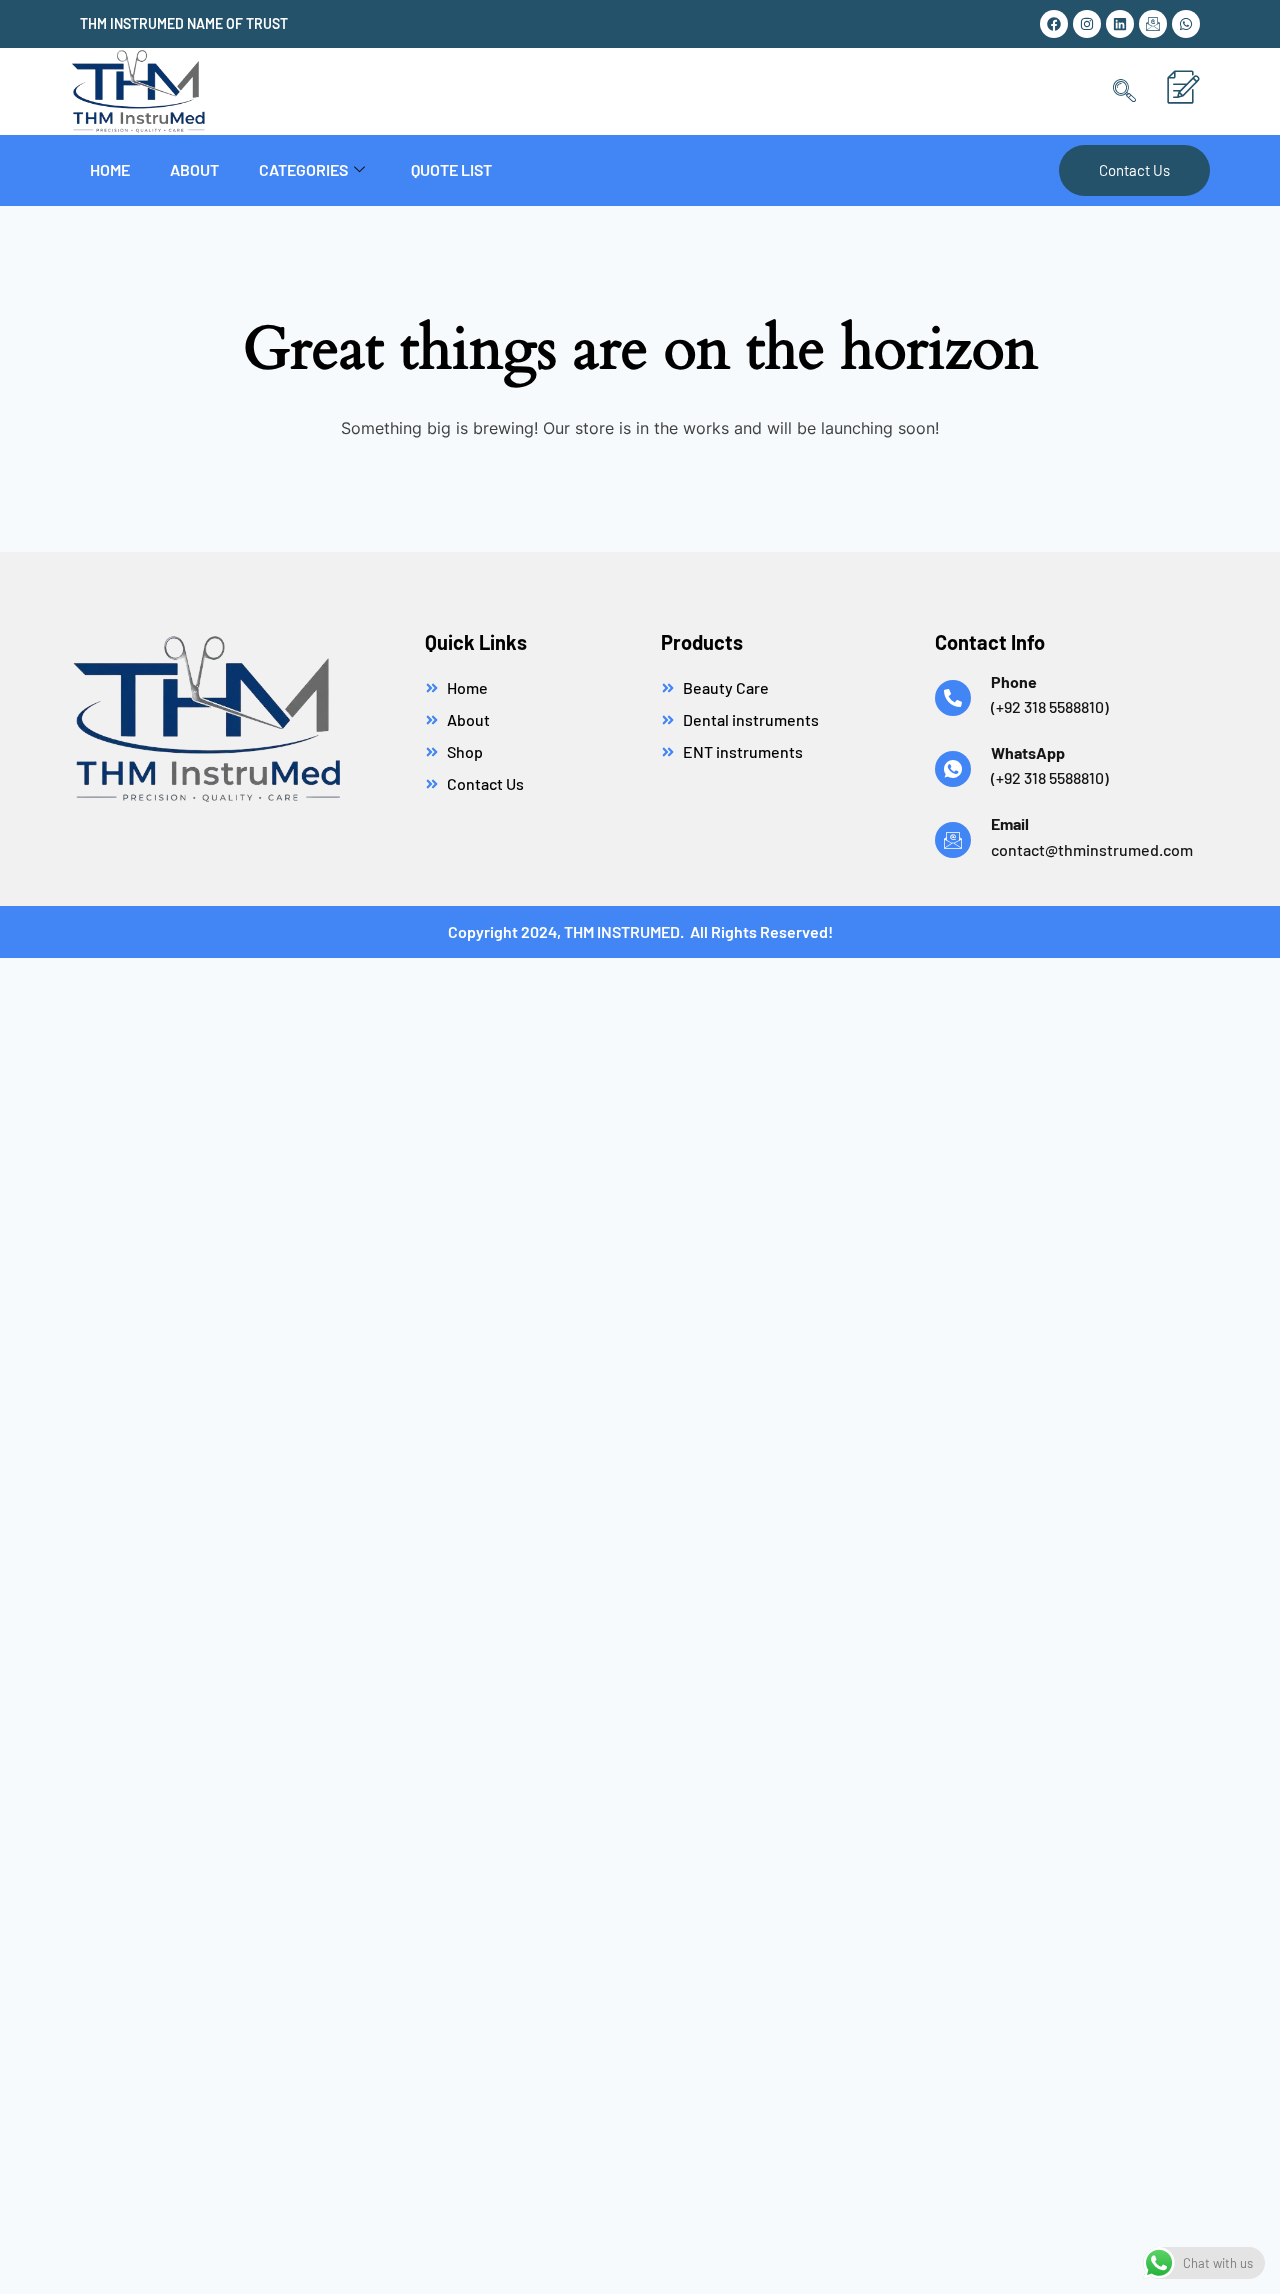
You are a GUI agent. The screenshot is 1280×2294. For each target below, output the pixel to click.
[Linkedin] (1120, 24)
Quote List (451, 169)
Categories (303, 169)
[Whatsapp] (1186, 24)
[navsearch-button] (1124, 91)
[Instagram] (1087, 24)
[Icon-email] (1153, 24)
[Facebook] (1054, 24)
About (194, 169)
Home (110, 169)
